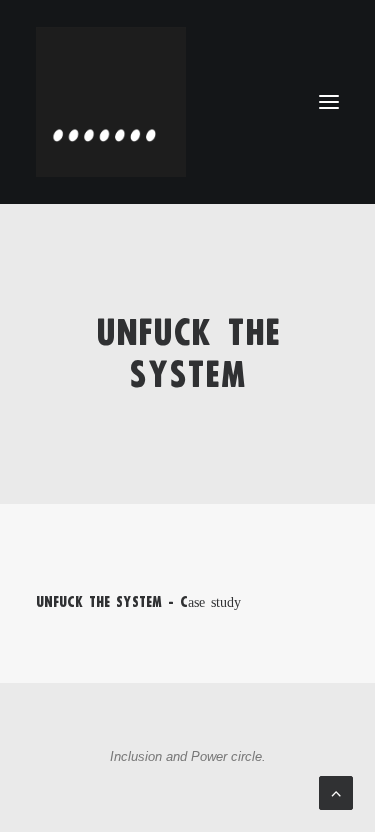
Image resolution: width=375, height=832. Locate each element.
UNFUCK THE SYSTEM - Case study (138, 602)
